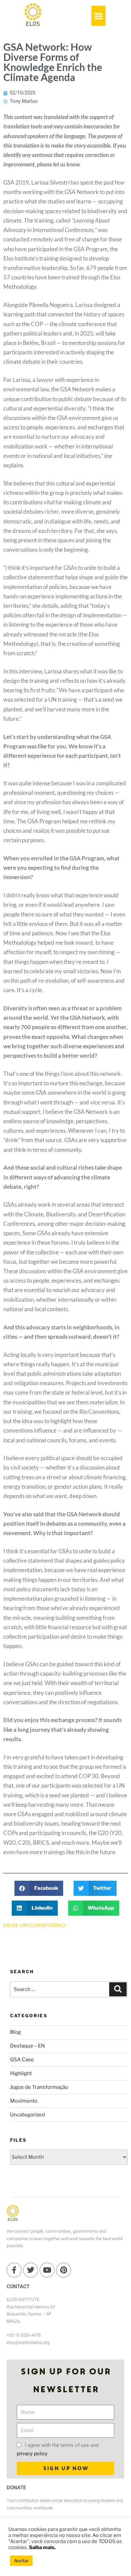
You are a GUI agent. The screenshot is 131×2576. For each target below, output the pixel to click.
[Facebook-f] (14, 2270)
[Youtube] (47, 2270)
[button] (98, 16)
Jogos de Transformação (39, 2087)
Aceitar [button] (21, 2561)
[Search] (118, 1989)
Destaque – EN (27, 2046)
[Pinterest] (63, 2270)
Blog (15, 2032)
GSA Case (22, 2060)
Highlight (21, 2073)
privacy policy (32, 2454)
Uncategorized (28, 2115)
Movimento (24, 2101)
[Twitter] (31, 2270)
